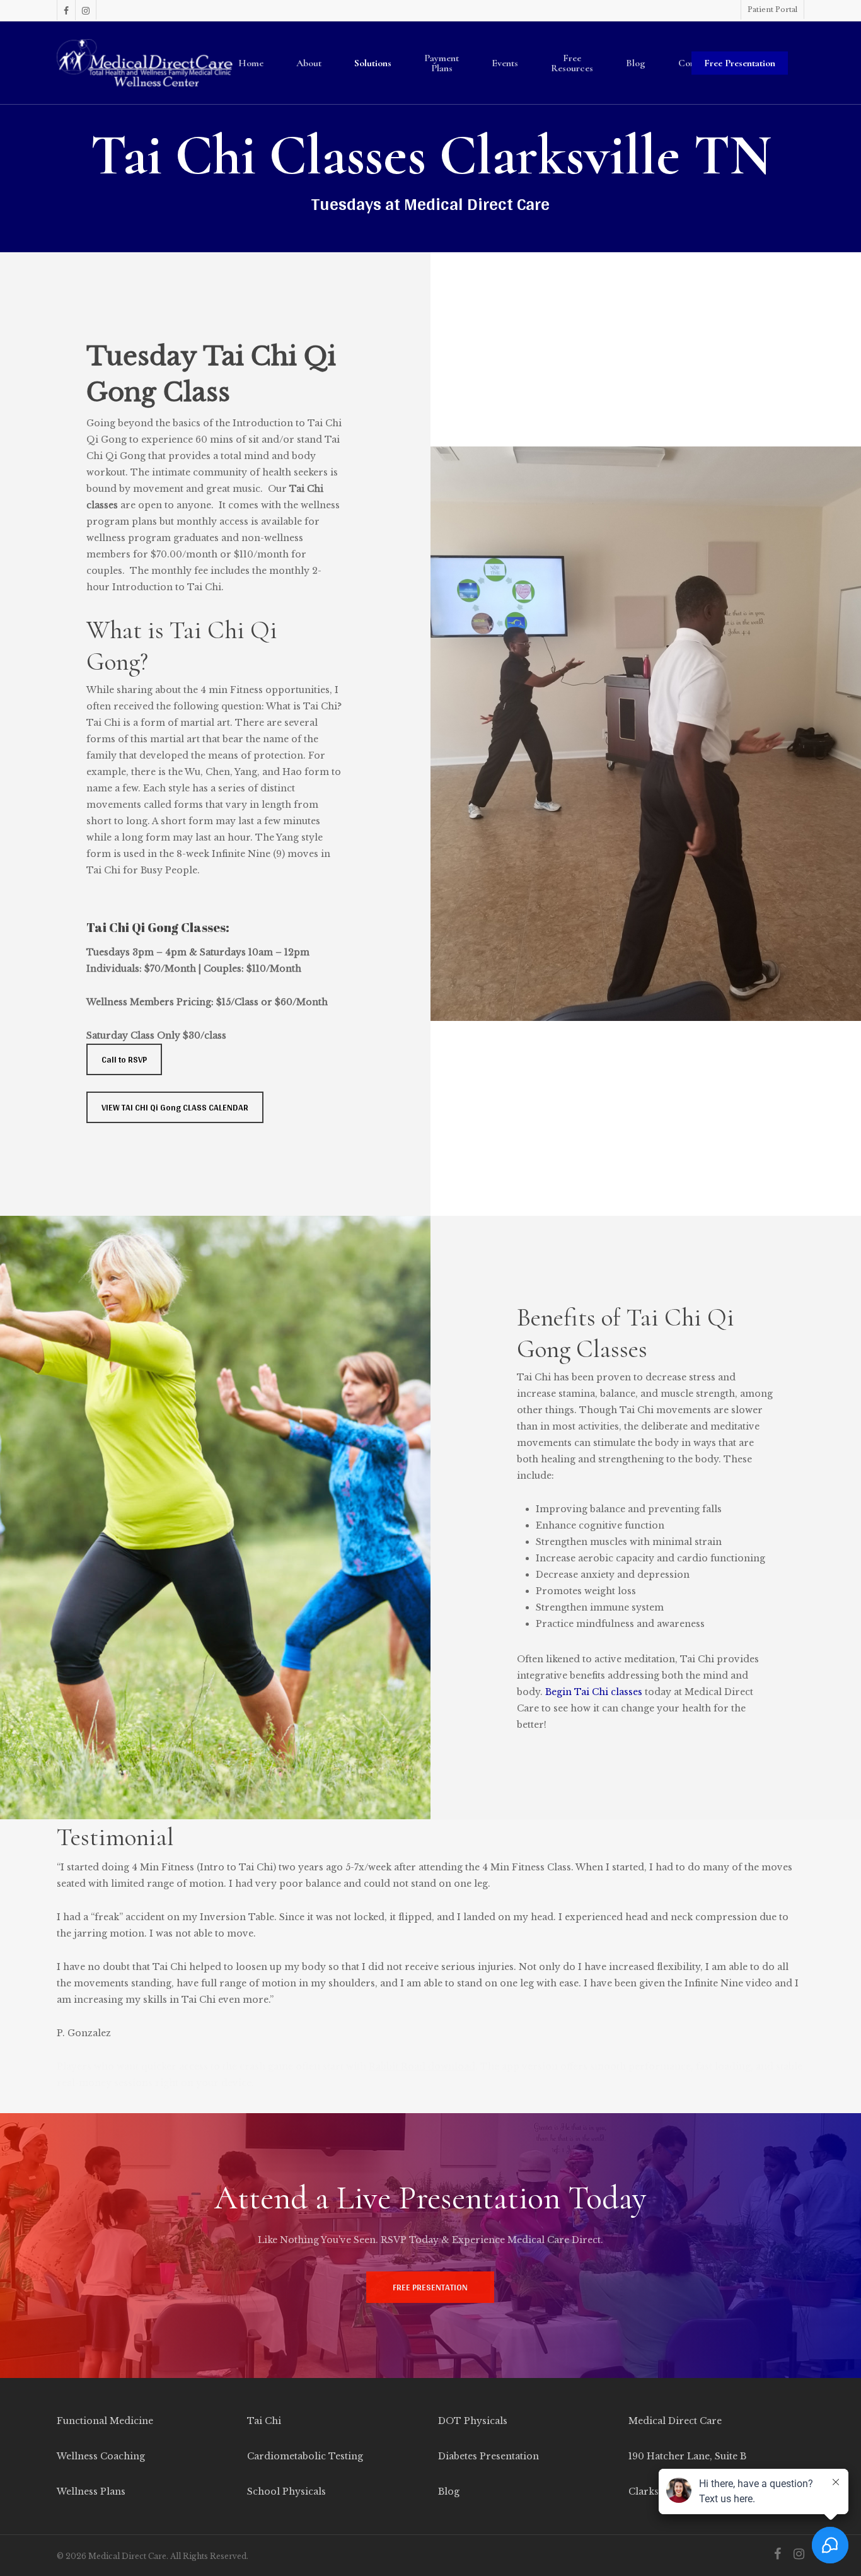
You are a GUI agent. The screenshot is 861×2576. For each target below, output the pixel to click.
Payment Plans (442, 63)
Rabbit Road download (422, 2066)
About (309, 63)
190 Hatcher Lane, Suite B (687, 2456)
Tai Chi (264, 2421)
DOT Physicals (473, 2421)
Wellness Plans (91, 2491)
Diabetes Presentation (488, 2456)
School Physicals (286, 2491)
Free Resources (572, 63)
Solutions (373, 63)
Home (251, 63)
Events (505, 63)
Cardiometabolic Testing (305, 2456)
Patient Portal (772, 9)
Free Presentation (740, 63)
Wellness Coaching (101, 2456)
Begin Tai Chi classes (594, 1692)
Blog (636, 63)
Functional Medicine (105, 2421)
